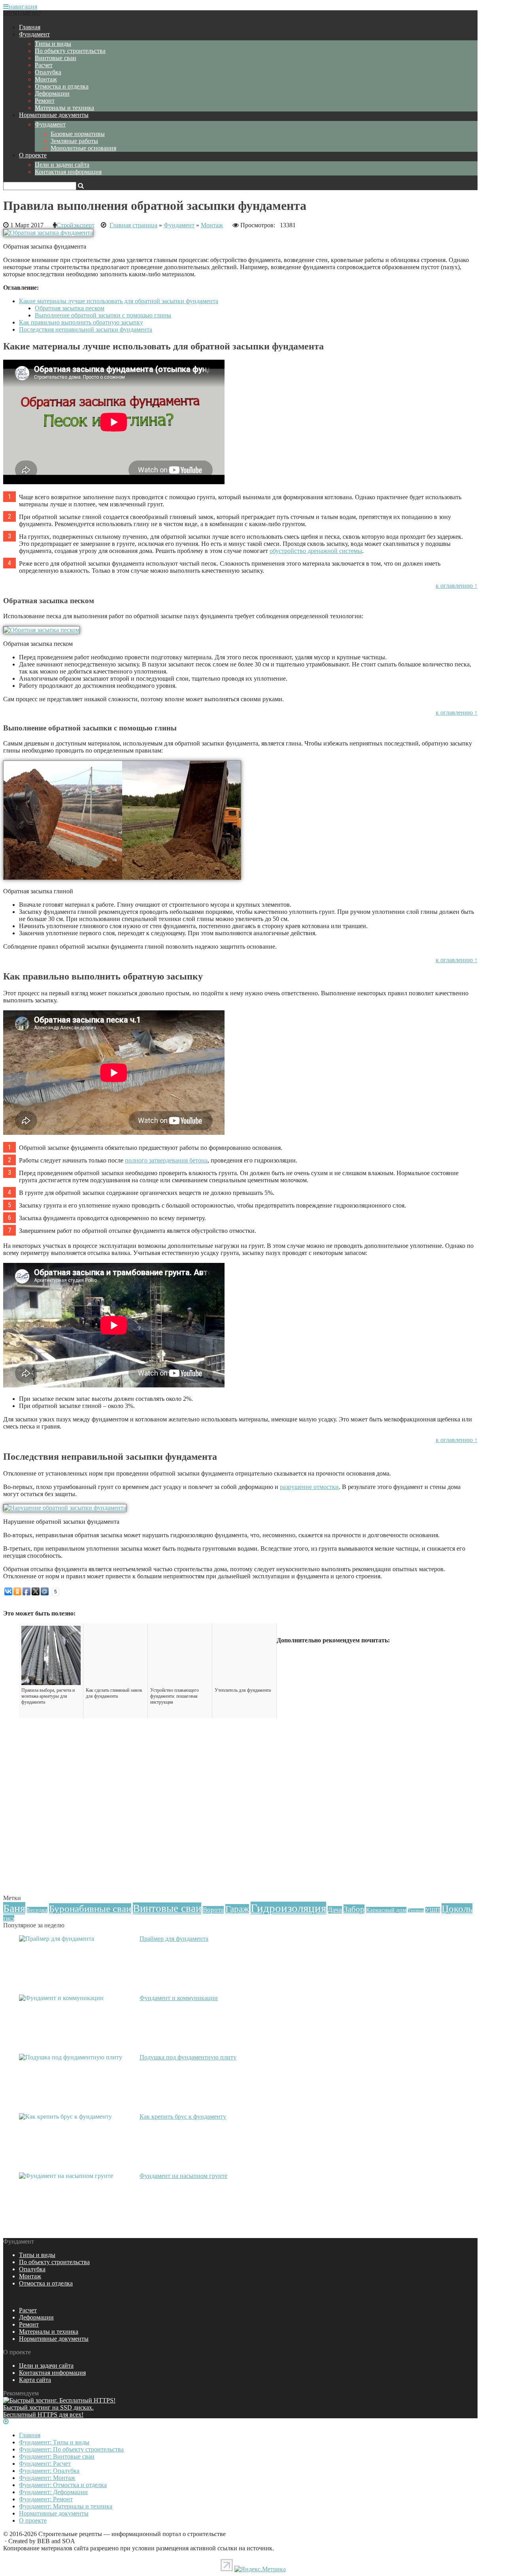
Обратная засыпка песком (70, 308)
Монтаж (46, 79)
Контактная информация (68, 172)
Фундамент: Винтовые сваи (57, 2456)
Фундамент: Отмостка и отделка (63, 2485)
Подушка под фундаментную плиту (188, 2057)
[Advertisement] (240, 1837)
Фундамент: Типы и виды (54, 2442)
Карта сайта (35, 2380)
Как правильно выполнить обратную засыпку (81, 322)
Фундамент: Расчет (45, 2464)
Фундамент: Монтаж (47, 2478)
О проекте (33, 155)
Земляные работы (74, 141)
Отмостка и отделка (62, 86)
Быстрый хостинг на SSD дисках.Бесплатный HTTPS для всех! (48, 2411)
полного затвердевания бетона (166, 1160)
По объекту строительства (70, 51)
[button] (22, 14)
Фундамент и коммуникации (179, 1998)
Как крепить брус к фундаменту (183, 2116)
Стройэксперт (76, 225)
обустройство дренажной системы (316, 551)
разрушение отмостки (309, 1487)
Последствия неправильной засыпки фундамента (86, 329)
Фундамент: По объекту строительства (71, 2449)
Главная (30, 27)
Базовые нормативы (78, 134)
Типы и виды (53, 44)
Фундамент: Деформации (53, 2492)
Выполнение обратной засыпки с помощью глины (103, 315)
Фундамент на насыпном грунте (183, 2176)
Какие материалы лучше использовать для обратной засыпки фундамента (119, 301)
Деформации (52, 93)
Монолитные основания (83, 148)
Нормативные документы (54, 115)
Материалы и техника (64, 108)
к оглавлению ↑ (457, 586)
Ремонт (45, 101)
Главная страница (133, 225)
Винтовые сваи (56, 58)
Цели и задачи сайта (62, 165)
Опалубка (48, 72)
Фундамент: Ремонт (46, 2499)
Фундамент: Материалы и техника (66, 2506)
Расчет (44, 65)
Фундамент (34, 34)
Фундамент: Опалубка (49, 2471)
